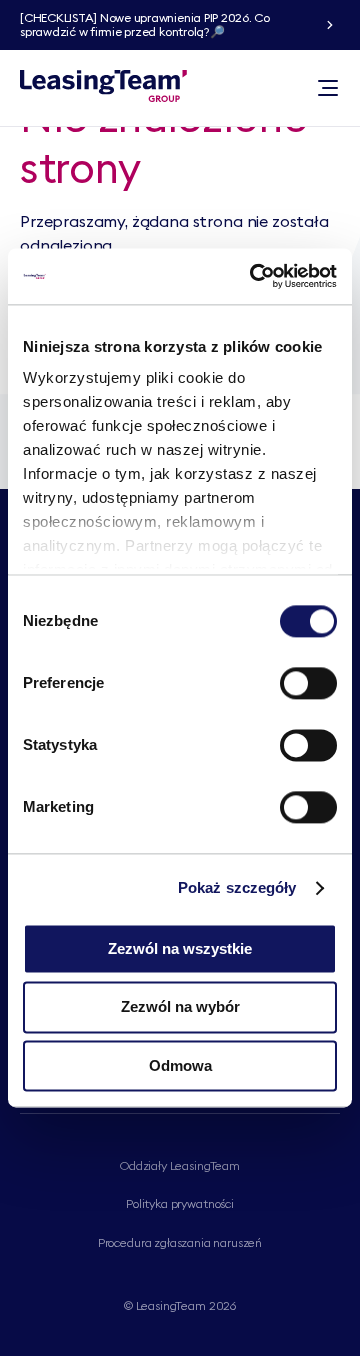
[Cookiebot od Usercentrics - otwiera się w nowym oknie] (254, 276)
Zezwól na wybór (180, 1007)
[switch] (308, 683)
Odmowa (180, 1065)
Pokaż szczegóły (237, 887)
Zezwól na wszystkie (180, 948)
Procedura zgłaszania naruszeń (180, 1242)
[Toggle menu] (328, 88)
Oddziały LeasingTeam (180, 1165)
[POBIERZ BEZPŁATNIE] (330, 25)
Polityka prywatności (180, 1203)
